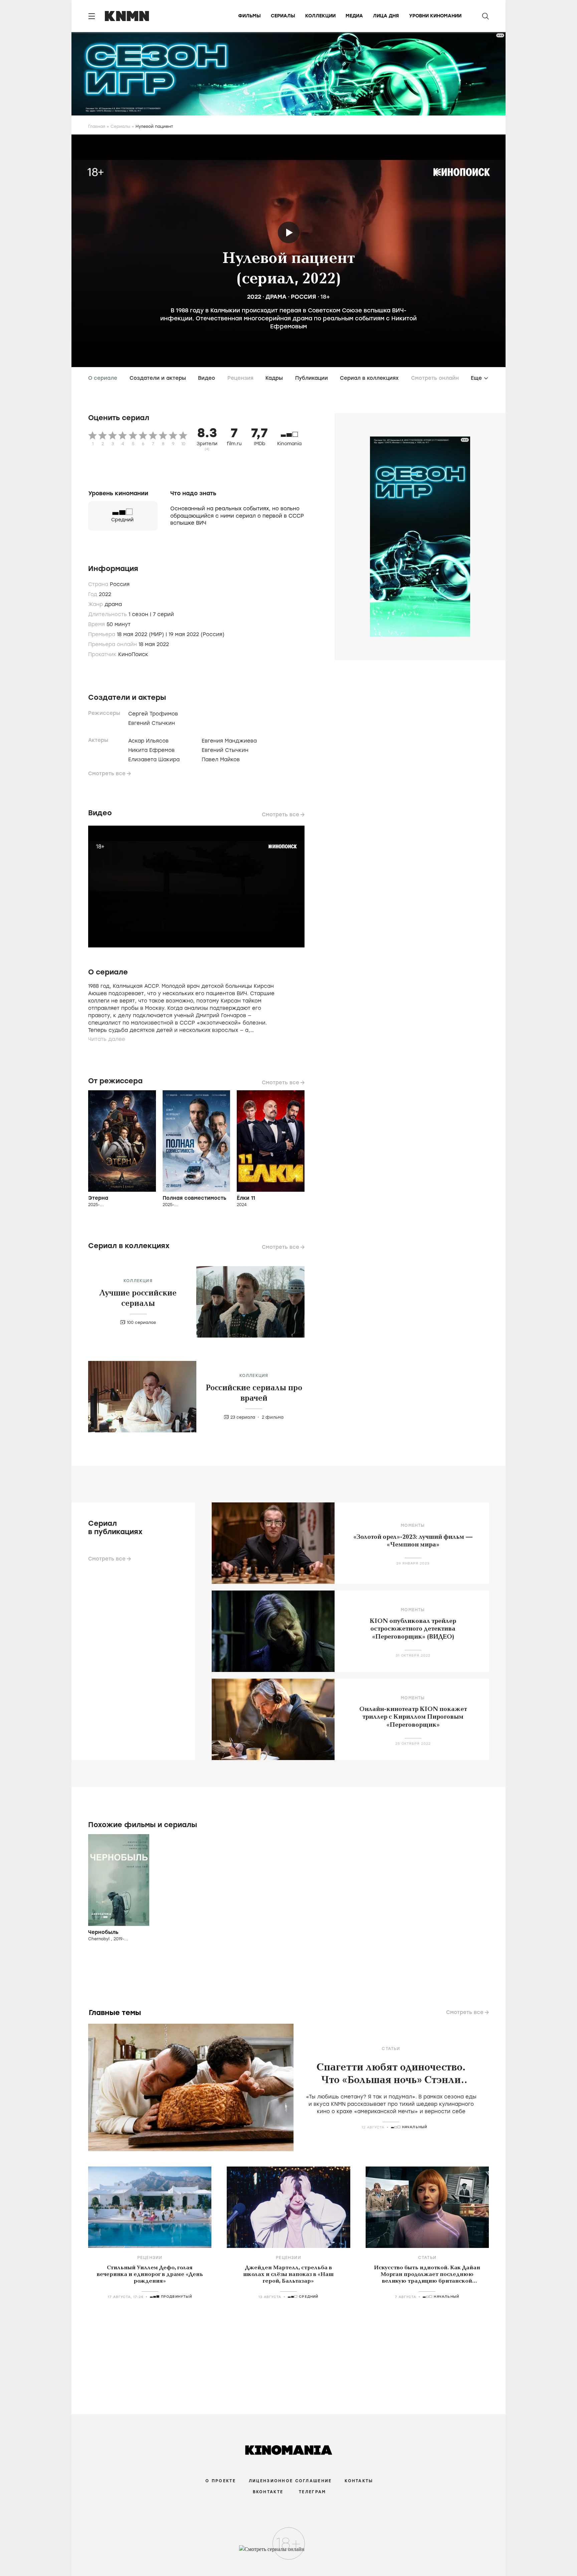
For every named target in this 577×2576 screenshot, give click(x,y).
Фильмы (249, 16)
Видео (207, 378)
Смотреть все (107, 774)
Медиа (354, 16)
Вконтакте (268, 2492)
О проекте (221, 2481)
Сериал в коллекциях (369, 378)
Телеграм (312, 2492)
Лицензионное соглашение (290, 2481)
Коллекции (320, 16)
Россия (304, 297)
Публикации (312, 378)
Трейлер (289, 232)
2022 (254, 297)
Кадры (274, 378)
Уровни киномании (435, 16)
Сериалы (283, 16)
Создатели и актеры (158, 378)
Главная (97, 126)
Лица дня (386, 16)
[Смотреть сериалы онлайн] (289, 2552)
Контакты (359, 2481)
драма (276, 297)
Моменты (413, 1525)
